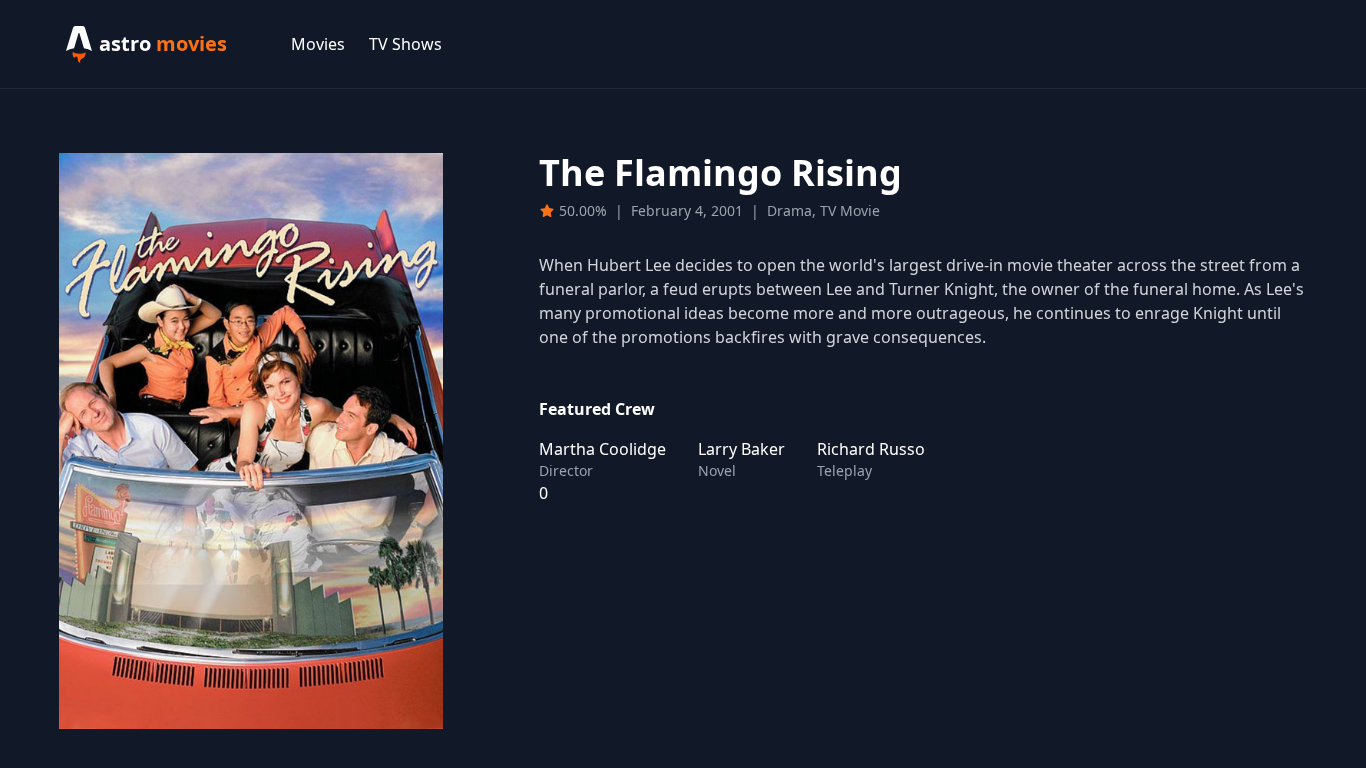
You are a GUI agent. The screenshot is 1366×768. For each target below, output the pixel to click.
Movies (318, 44)
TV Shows (405, 44)
